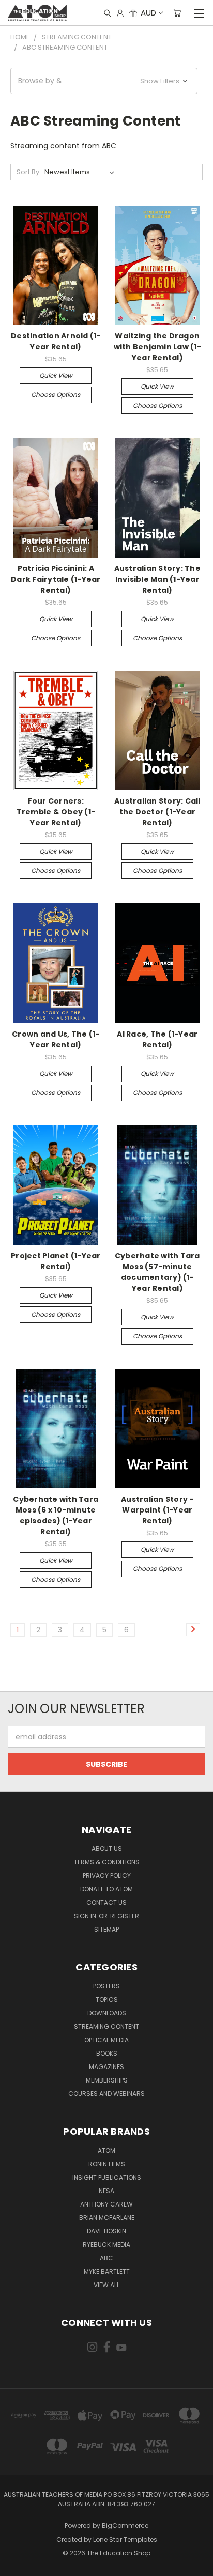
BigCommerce (125, 2526)
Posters (106, 1986)
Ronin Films (107, 2164)
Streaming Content (106, 2026)
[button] (104, 81)
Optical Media (106, 2040)
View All (106, 2285)
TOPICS (107, 2000)
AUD (148, 13)
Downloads (107, 2013)
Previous (16, 2566)
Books (107, 2053)
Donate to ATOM (106, 1889)
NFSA (106, 2191)
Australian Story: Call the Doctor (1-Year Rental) (157, 812)
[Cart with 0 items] (177, 13)
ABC (106, 2258)
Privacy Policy (107, 1876)
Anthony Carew (106, 2204)
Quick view (56, 375)
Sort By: (29, 172)
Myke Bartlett (107, 2271)
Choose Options (56, 395)
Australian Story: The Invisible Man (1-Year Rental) (157, 579)
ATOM (106, 2150)
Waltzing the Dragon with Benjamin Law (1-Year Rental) (157, 347)
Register (125, 1916)
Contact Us (106, 1902)
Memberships (107, 2080)
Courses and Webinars (106, 2094)
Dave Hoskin (106, 2231)
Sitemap (106, 1929)
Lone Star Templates (125, 2540)
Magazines (106, 2067)
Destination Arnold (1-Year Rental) (56, 341)
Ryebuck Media (106, 2245)
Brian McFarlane (107, 2218)
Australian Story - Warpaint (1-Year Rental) (157, 1510)
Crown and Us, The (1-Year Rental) (56, 1039)
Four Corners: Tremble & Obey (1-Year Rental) (56, 812)
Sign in (86, 1916)
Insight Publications (107, 2177)
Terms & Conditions (107, 1862)
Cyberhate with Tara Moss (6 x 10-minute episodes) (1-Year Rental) (56, 1515)
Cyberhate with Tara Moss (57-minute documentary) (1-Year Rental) (157, 1272)
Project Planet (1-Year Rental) (56, 1261)
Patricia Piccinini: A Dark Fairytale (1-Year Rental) (56, 579)
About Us (107, 1849)
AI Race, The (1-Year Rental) (157, 1039)
